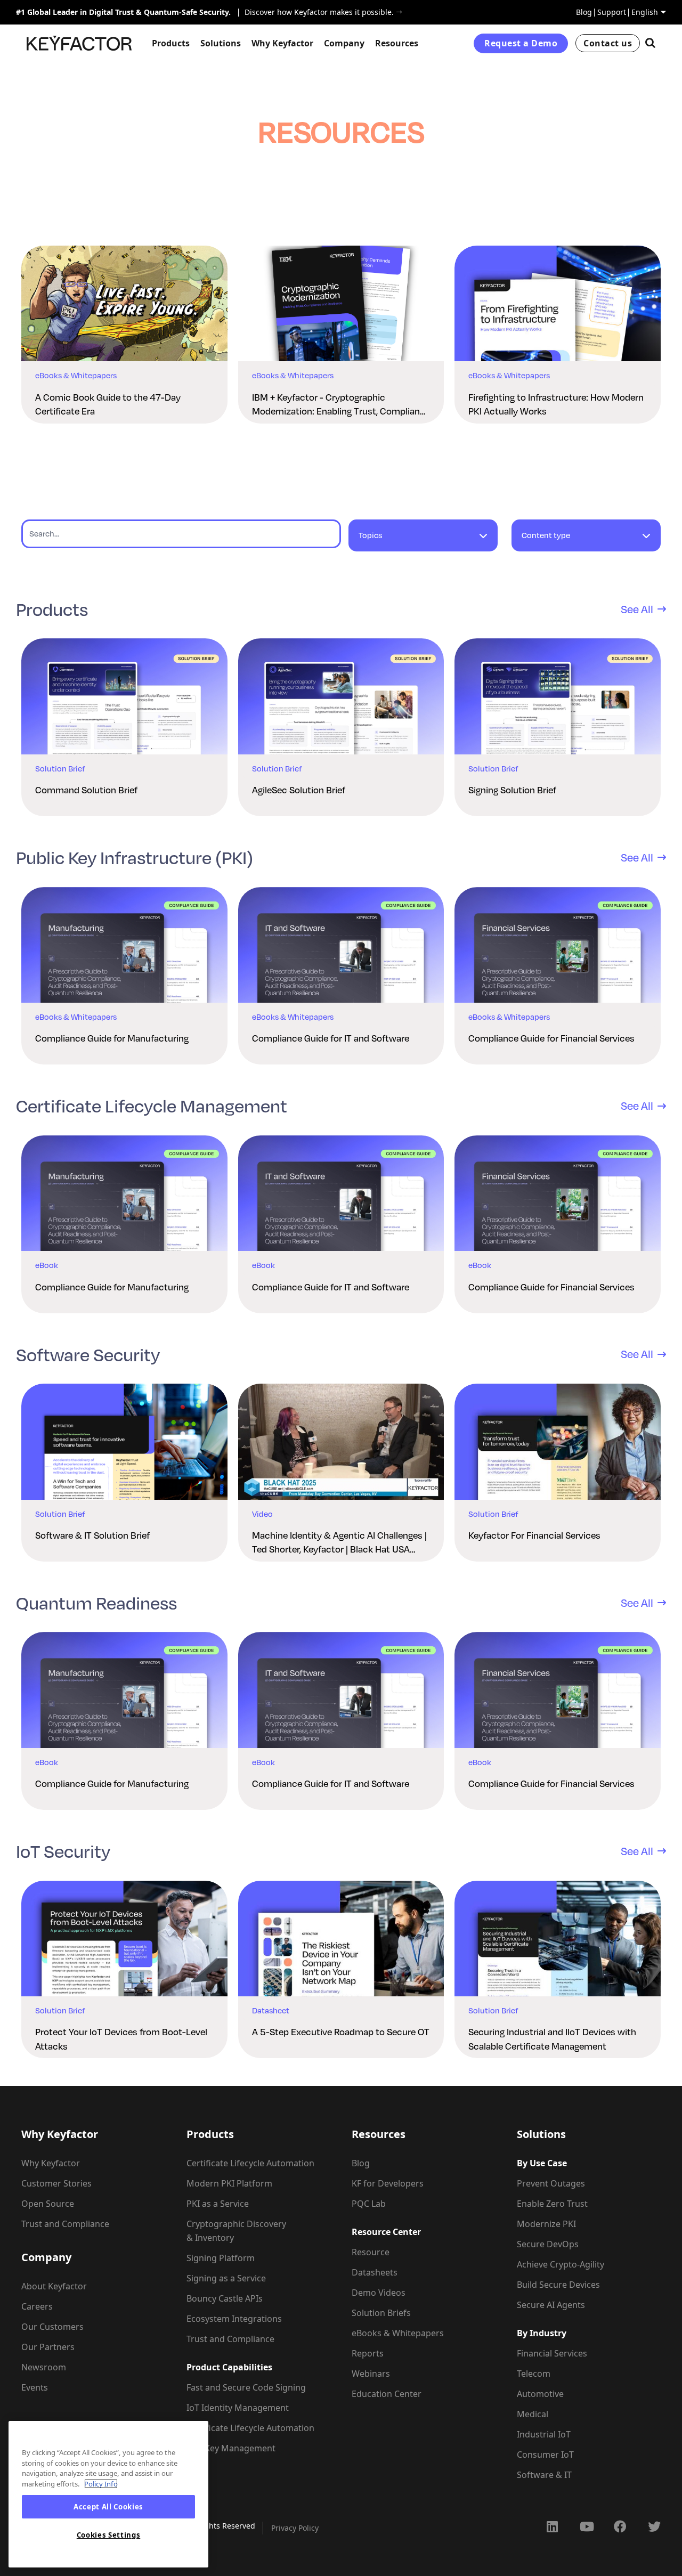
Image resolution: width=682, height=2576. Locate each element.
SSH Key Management (231, 2448)
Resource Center (386, 2232)
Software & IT (544, 2475)
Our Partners (48, 2347)
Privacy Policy (295, 2528)
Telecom (534, 2374)
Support (612, 12)
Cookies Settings (109, 2535)
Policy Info (101, 2484)
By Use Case (542, 2163)
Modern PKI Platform (229, 2183)
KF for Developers (388, 2183)
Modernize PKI (546, 2224)
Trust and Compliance (65, 2224)
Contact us (608, 43)
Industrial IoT (544, 2434)
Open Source (48, 2204)
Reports (368, 2353)
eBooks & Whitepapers (398, 2333)
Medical (533, 2414)
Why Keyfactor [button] (282, 43)
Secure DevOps (548, 2244)
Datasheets (375, 2272)
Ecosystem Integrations (234, 2319)
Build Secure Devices (558, 2285)
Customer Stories (56, 2183)
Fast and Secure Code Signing (246, 2387)
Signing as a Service (226, 2278)
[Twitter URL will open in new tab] (654, 2526)
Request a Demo (521, 43)
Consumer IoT (545, 2455)
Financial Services (552, 2353)
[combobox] (423, 541)
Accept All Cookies (108, 2507)
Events (35, 2387)
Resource (371, 2252)
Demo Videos (379, 2293)
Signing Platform (221, 2258)
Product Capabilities (229, 2367)
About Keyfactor (54, 2286)
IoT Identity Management (238, 2408)
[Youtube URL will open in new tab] (586, 2526)
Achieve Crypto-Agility (561, 2264)
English (645, 12)
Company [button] (344, 43)
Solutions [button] (221, 43)
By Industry (542, 2333)
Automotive (540, 2394)
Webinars (371, 2374)
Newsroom (44, 2367)
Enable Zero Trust (552, 2204)
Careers (37, 2306)
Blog (584, 12)
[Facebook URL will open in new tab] (620, 2526)
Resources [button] (397, 43)
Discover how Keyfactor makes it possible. (316, 12)
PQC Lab (369, 2204)
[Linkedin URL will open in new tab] (552, 2526)
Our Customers (52, 2327)
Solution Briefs (381, 2313)
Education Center (387, 2394)
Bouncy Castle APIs (225, 2298)
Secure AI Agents (551, 2305)
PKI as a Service (218, 2204)
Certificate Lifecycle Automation (250, 2163)
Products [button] (171, 43)
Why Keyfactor (51, 2163)
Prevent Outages (551, 2183)
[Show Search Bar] (650, 43)
